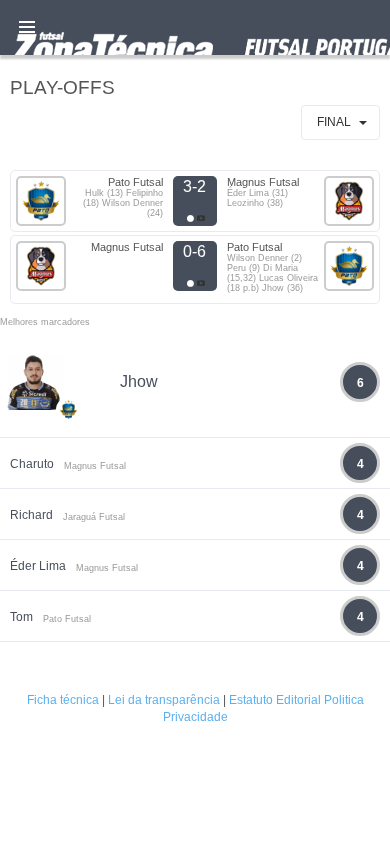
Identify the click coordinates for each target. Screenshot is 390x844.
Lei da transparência (164, 700)
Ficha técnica (63, 700)
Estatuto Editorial (275, 700)
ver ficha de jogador (69, 468)
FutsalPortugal (195, 27)
